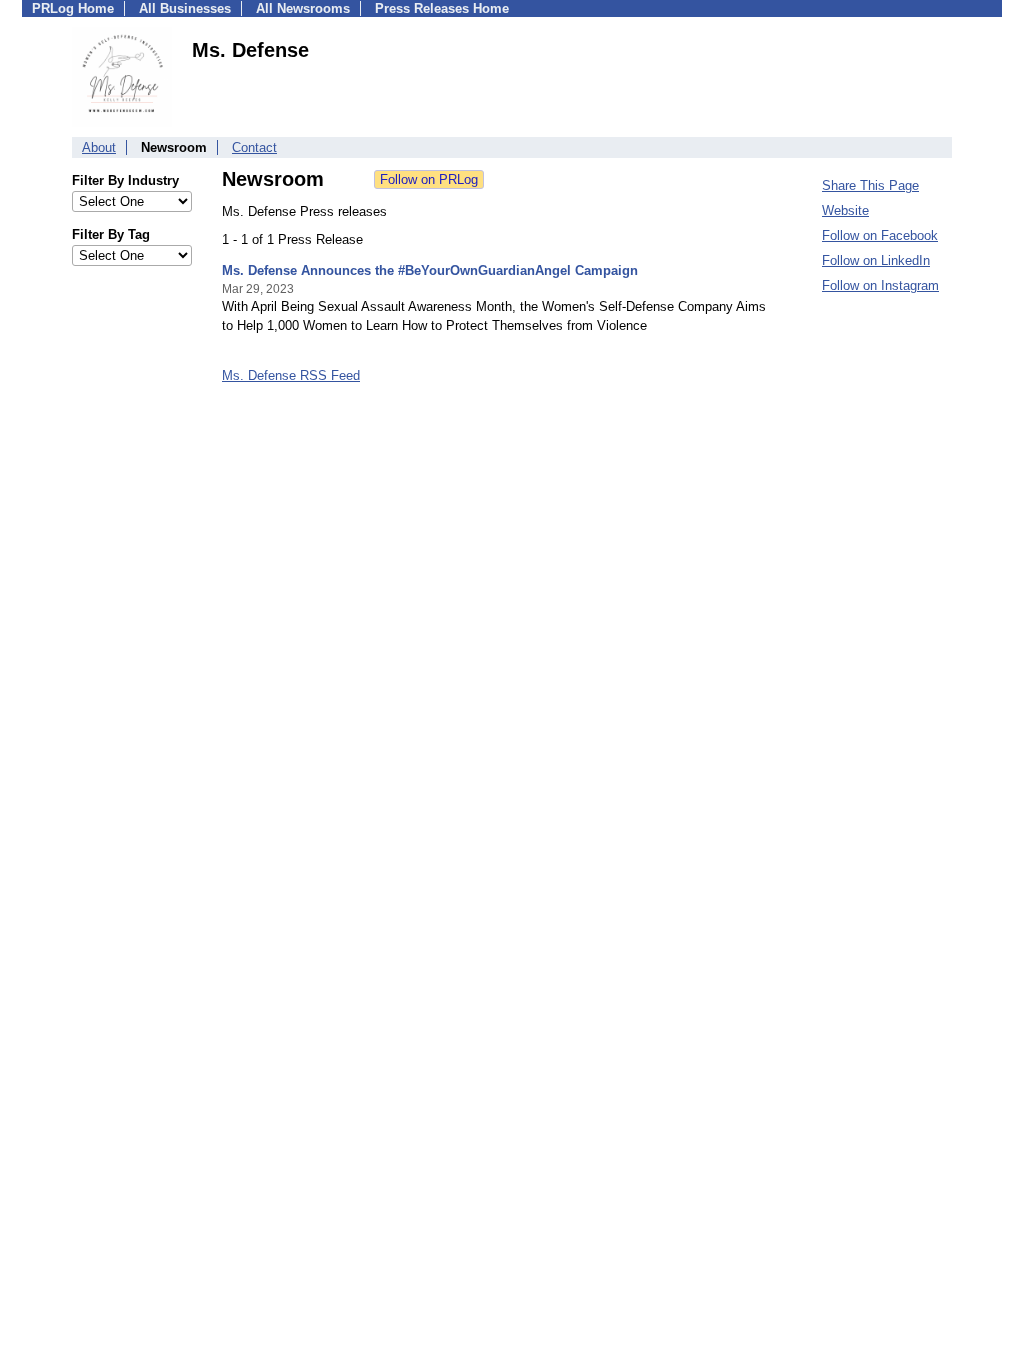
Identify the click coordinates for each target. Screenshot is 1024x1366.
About (99, 147)
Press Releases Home (442, 8)
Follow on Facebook (880, 235)
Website (845, 210)
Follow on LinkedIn (876, 260)
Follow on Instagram (880, 285)
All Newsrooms (303, 8)
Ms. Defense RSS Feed (291, 375)
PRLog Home (73, 8)
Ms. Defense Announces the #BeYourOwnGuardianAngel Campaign (430, 270)
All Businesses (185, 8)
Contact (254, 147)
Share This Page (870, 185)
